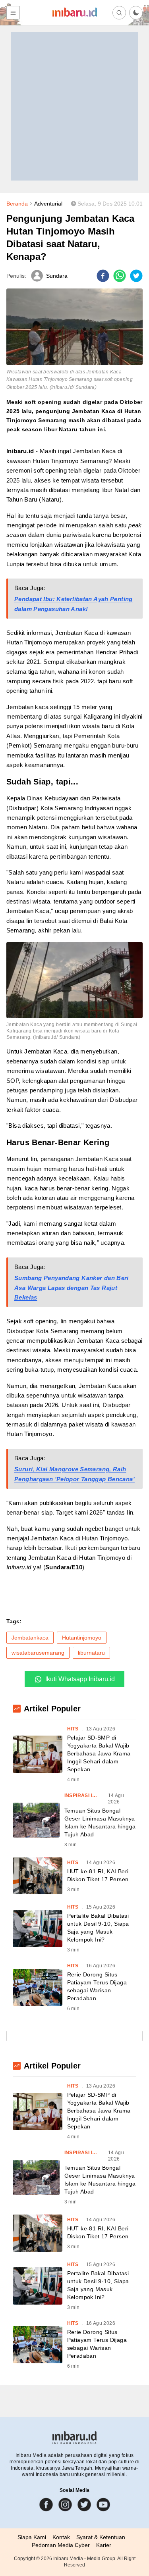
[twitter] (136, 276)
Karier (104, 2545)
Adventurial (48, 204)
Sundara (57, 276)
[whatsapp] (120, 276)
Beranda (17, 204)
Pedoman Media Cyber (61, 2545)
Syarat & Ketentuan (101, 2537)
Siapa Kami (32, 2537)
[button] (136, 13)
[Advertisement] (74, 106)
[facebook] (103, 276)
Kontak (61, 2537)
